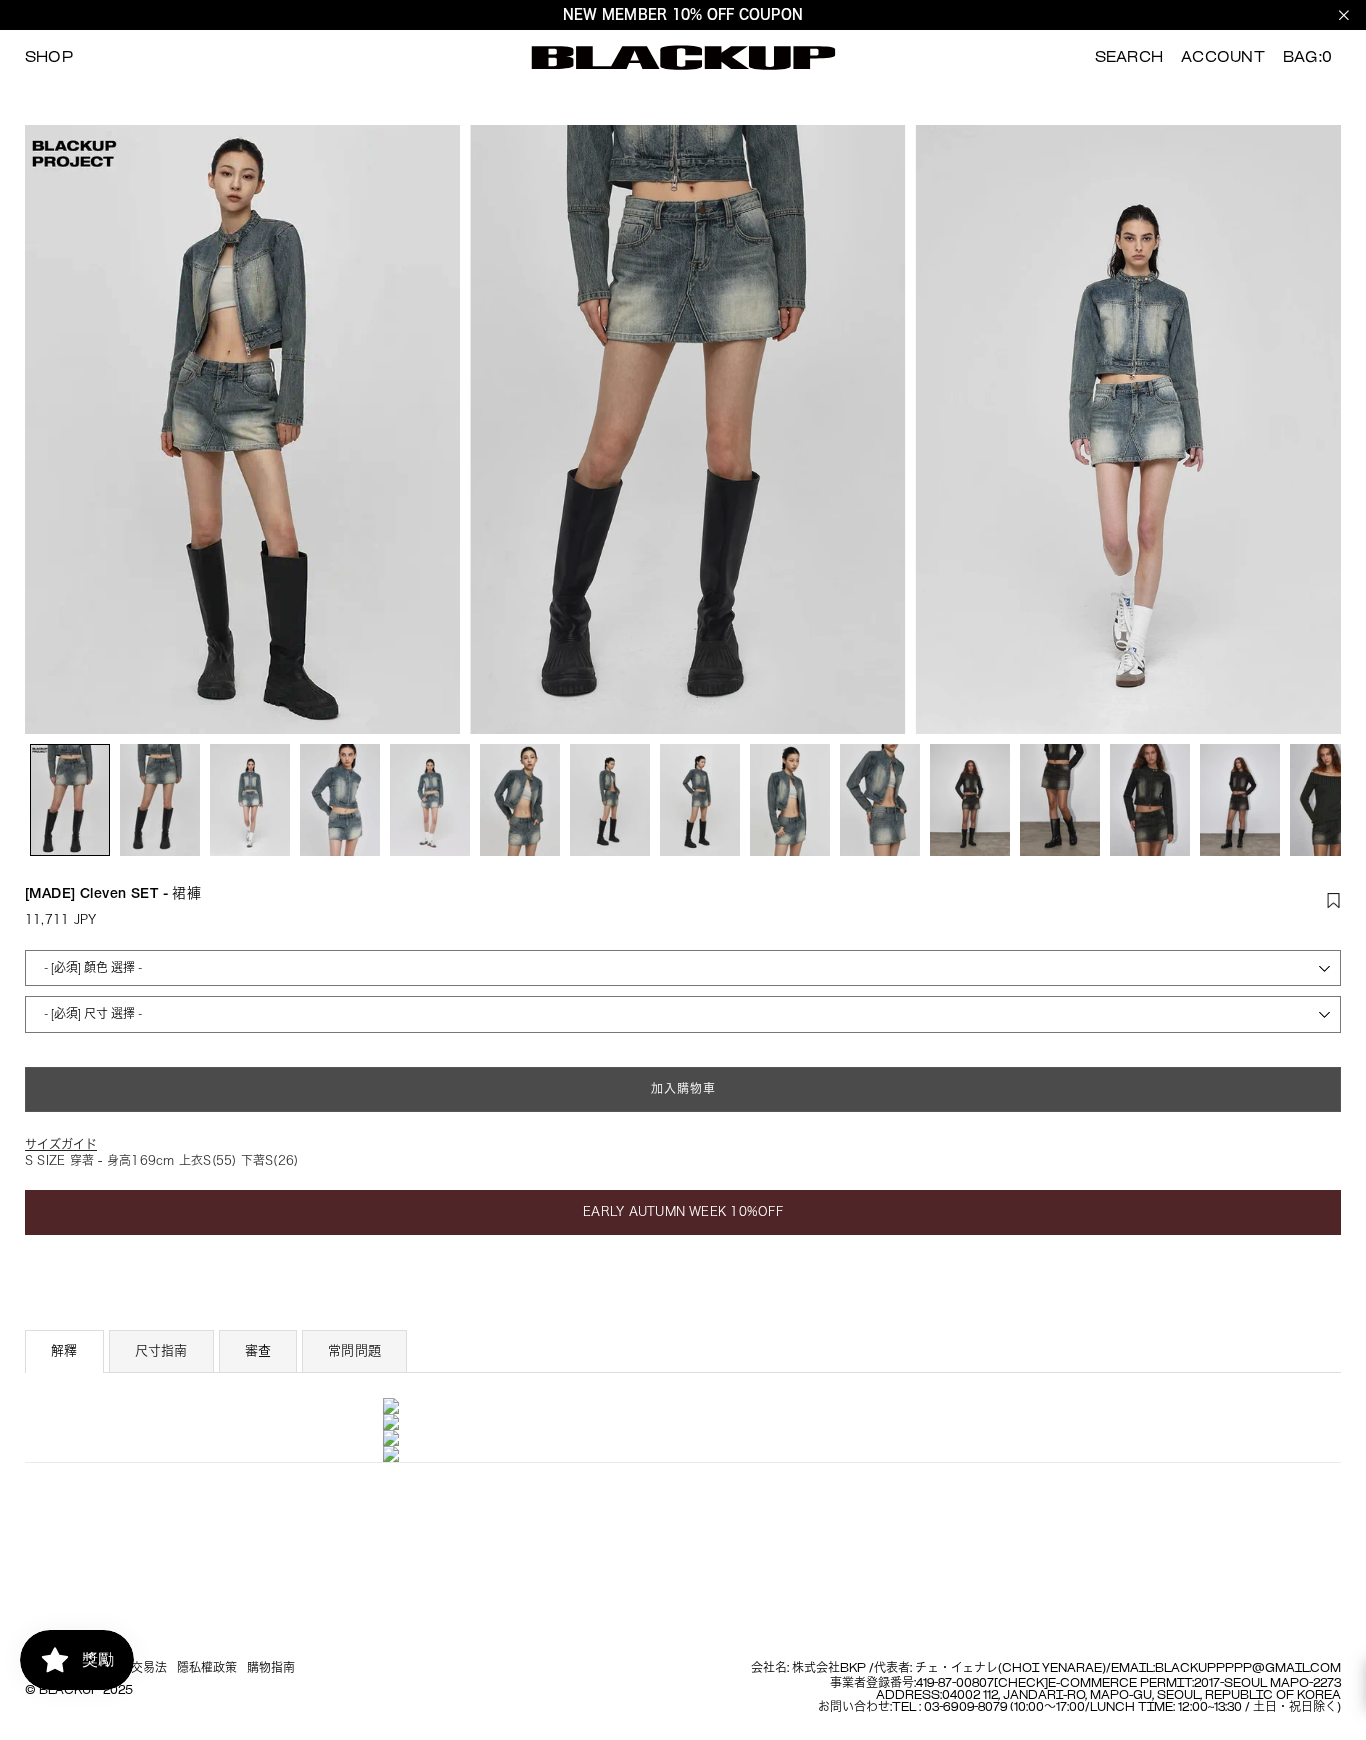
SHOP (49, 58)
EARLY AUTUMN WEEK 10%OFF (683, 1211)
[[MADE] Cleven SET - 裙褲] (70, 799)
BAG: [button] (1307, 58)
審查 (258, 1351)
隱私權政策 (207, 1669)
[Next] (1313, 429)
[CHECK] (1021, 1684)
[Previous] (52, 429)
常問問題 (354, 1351)
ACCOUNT (1223, 58)
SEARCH (1129, 58)
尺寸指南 (161, 1351)
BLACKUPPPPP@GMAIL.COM (1248, 1669)
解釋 (64, 1351)
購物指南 (271, 1669)
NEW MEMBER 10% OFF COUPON (683, 14)
